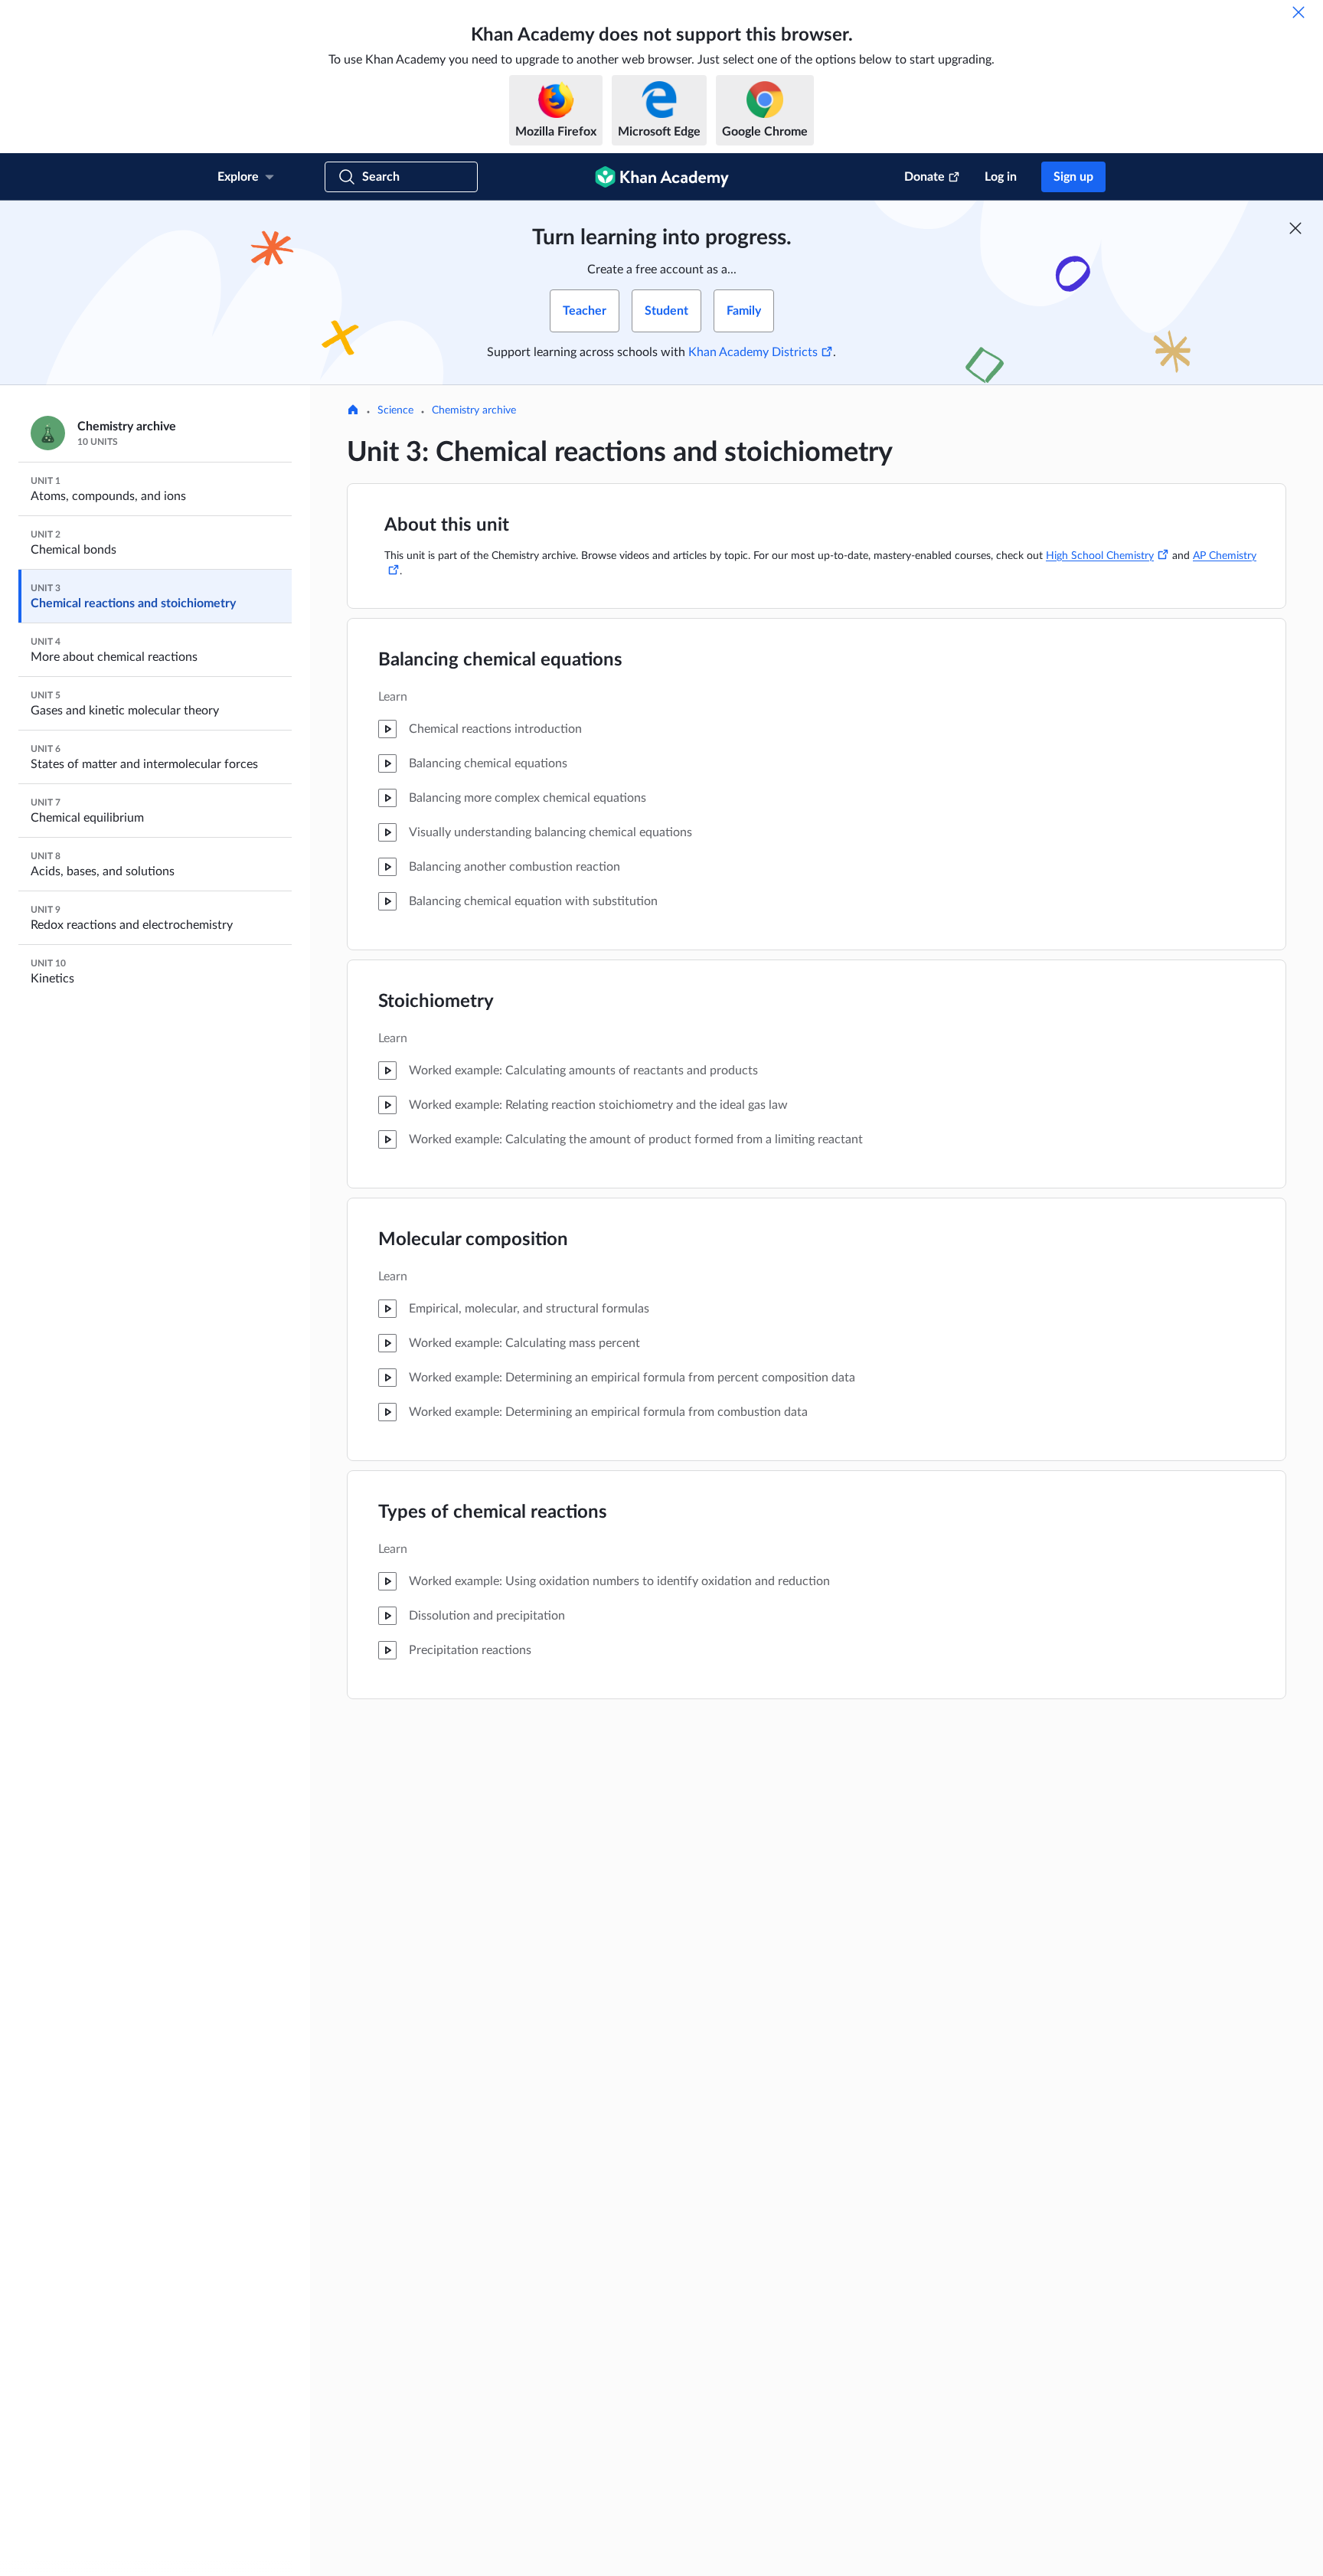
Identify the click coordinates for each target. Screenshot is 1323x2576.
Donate (924, 177)
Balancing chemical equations (500, 660)
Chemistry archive (474, 410)
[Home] (353, 411)
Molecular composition (473, 1240)
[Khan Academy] (662, 177)
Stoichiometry (436, 1002)
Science (395, 410)
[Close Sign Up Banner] (1295, 228)
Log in (1001, 177)
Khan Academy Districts (753, 352)
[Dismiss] (1298, 12)
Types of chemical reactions (493, 1512)
